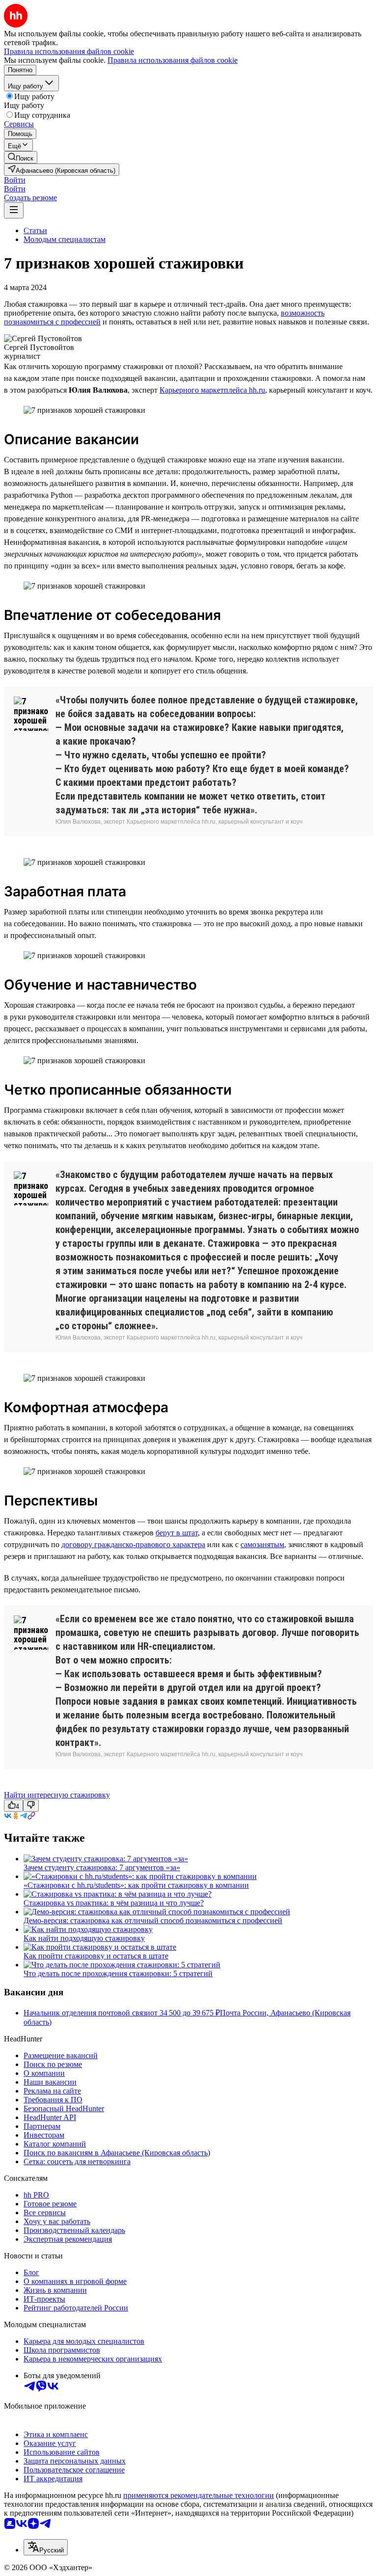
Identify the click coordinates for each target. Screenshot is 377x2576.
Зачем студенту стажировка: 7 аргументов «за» (102, 1867)
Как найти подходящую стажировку (84, 1938)
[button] (15, 180)
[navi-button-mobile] (14, 210)
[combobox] (46, 2547)
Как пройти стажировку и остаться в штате (96, 1956)
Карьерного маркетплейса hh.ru (212, 390)
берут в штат (177, 1533)
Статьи (35, 230)
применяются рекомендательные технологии (199, 2495)
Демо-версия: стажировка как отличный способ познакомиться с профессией (153, 1920)
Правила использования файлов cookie (173, 60)
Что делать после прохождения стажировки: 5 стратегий (118, 1973)
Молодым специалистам (65, 239)
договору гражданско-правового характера (133, 1544)
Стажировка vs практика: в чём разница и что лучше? (114, 1903)
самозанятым (262, 1544)
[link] (21, 157)
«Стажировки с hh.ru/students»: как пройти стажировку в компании (136, 1885)
